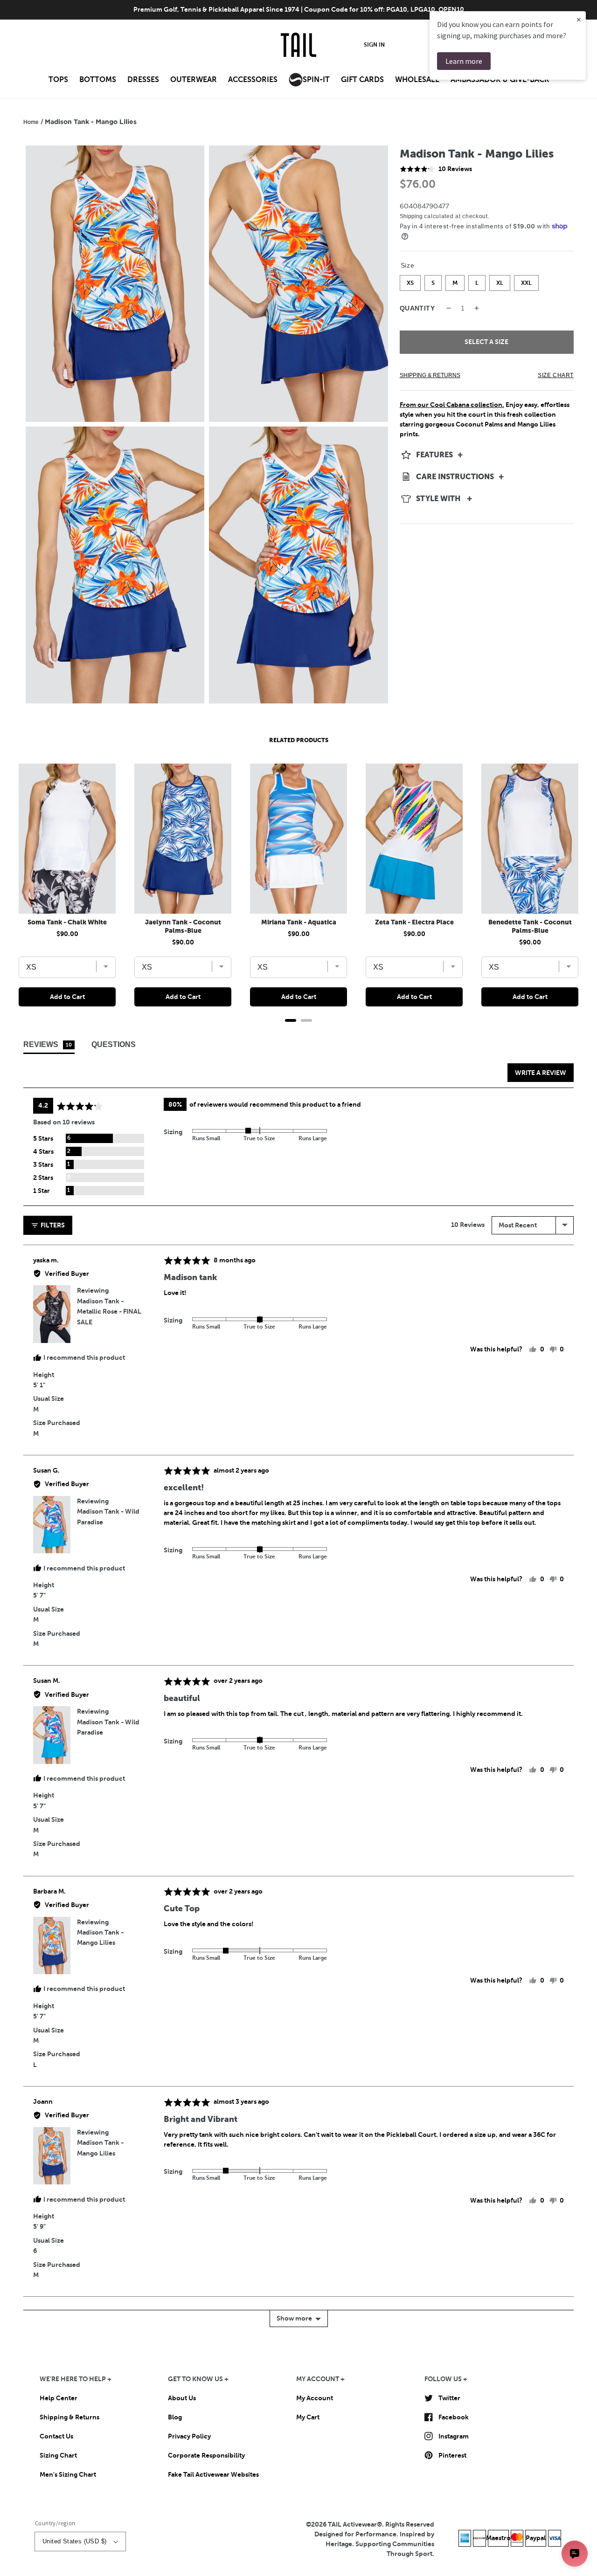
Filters (52, 1225)
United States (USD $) (74, 2541)
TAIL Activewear (352, 2524)
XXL (526, 281)
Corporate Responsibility (206, 2455)
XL (500, 281)
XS (410, 281)
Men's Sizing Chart (68, 2474)
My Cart (308, 2417)
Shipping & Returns (69, 2417)
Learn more (464, 61)
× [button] (579, 19)
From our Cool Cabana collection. (452, 405)
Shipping (411, 216)
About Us (182, 2398)
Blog (175, 2417)
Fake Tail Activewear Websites (213, 2474)
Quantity (417, 308)
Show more (294, 2318)
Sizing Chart (58, 2455)
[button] (58, 83)
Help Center (59, 2398)
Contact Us (56, 2436)
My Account (315, 2398)
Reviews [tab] (48, 1044)
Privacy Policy (189, 2436)
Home (31, 122)
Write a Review (541, 1073)
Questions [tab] (114, 1044)
